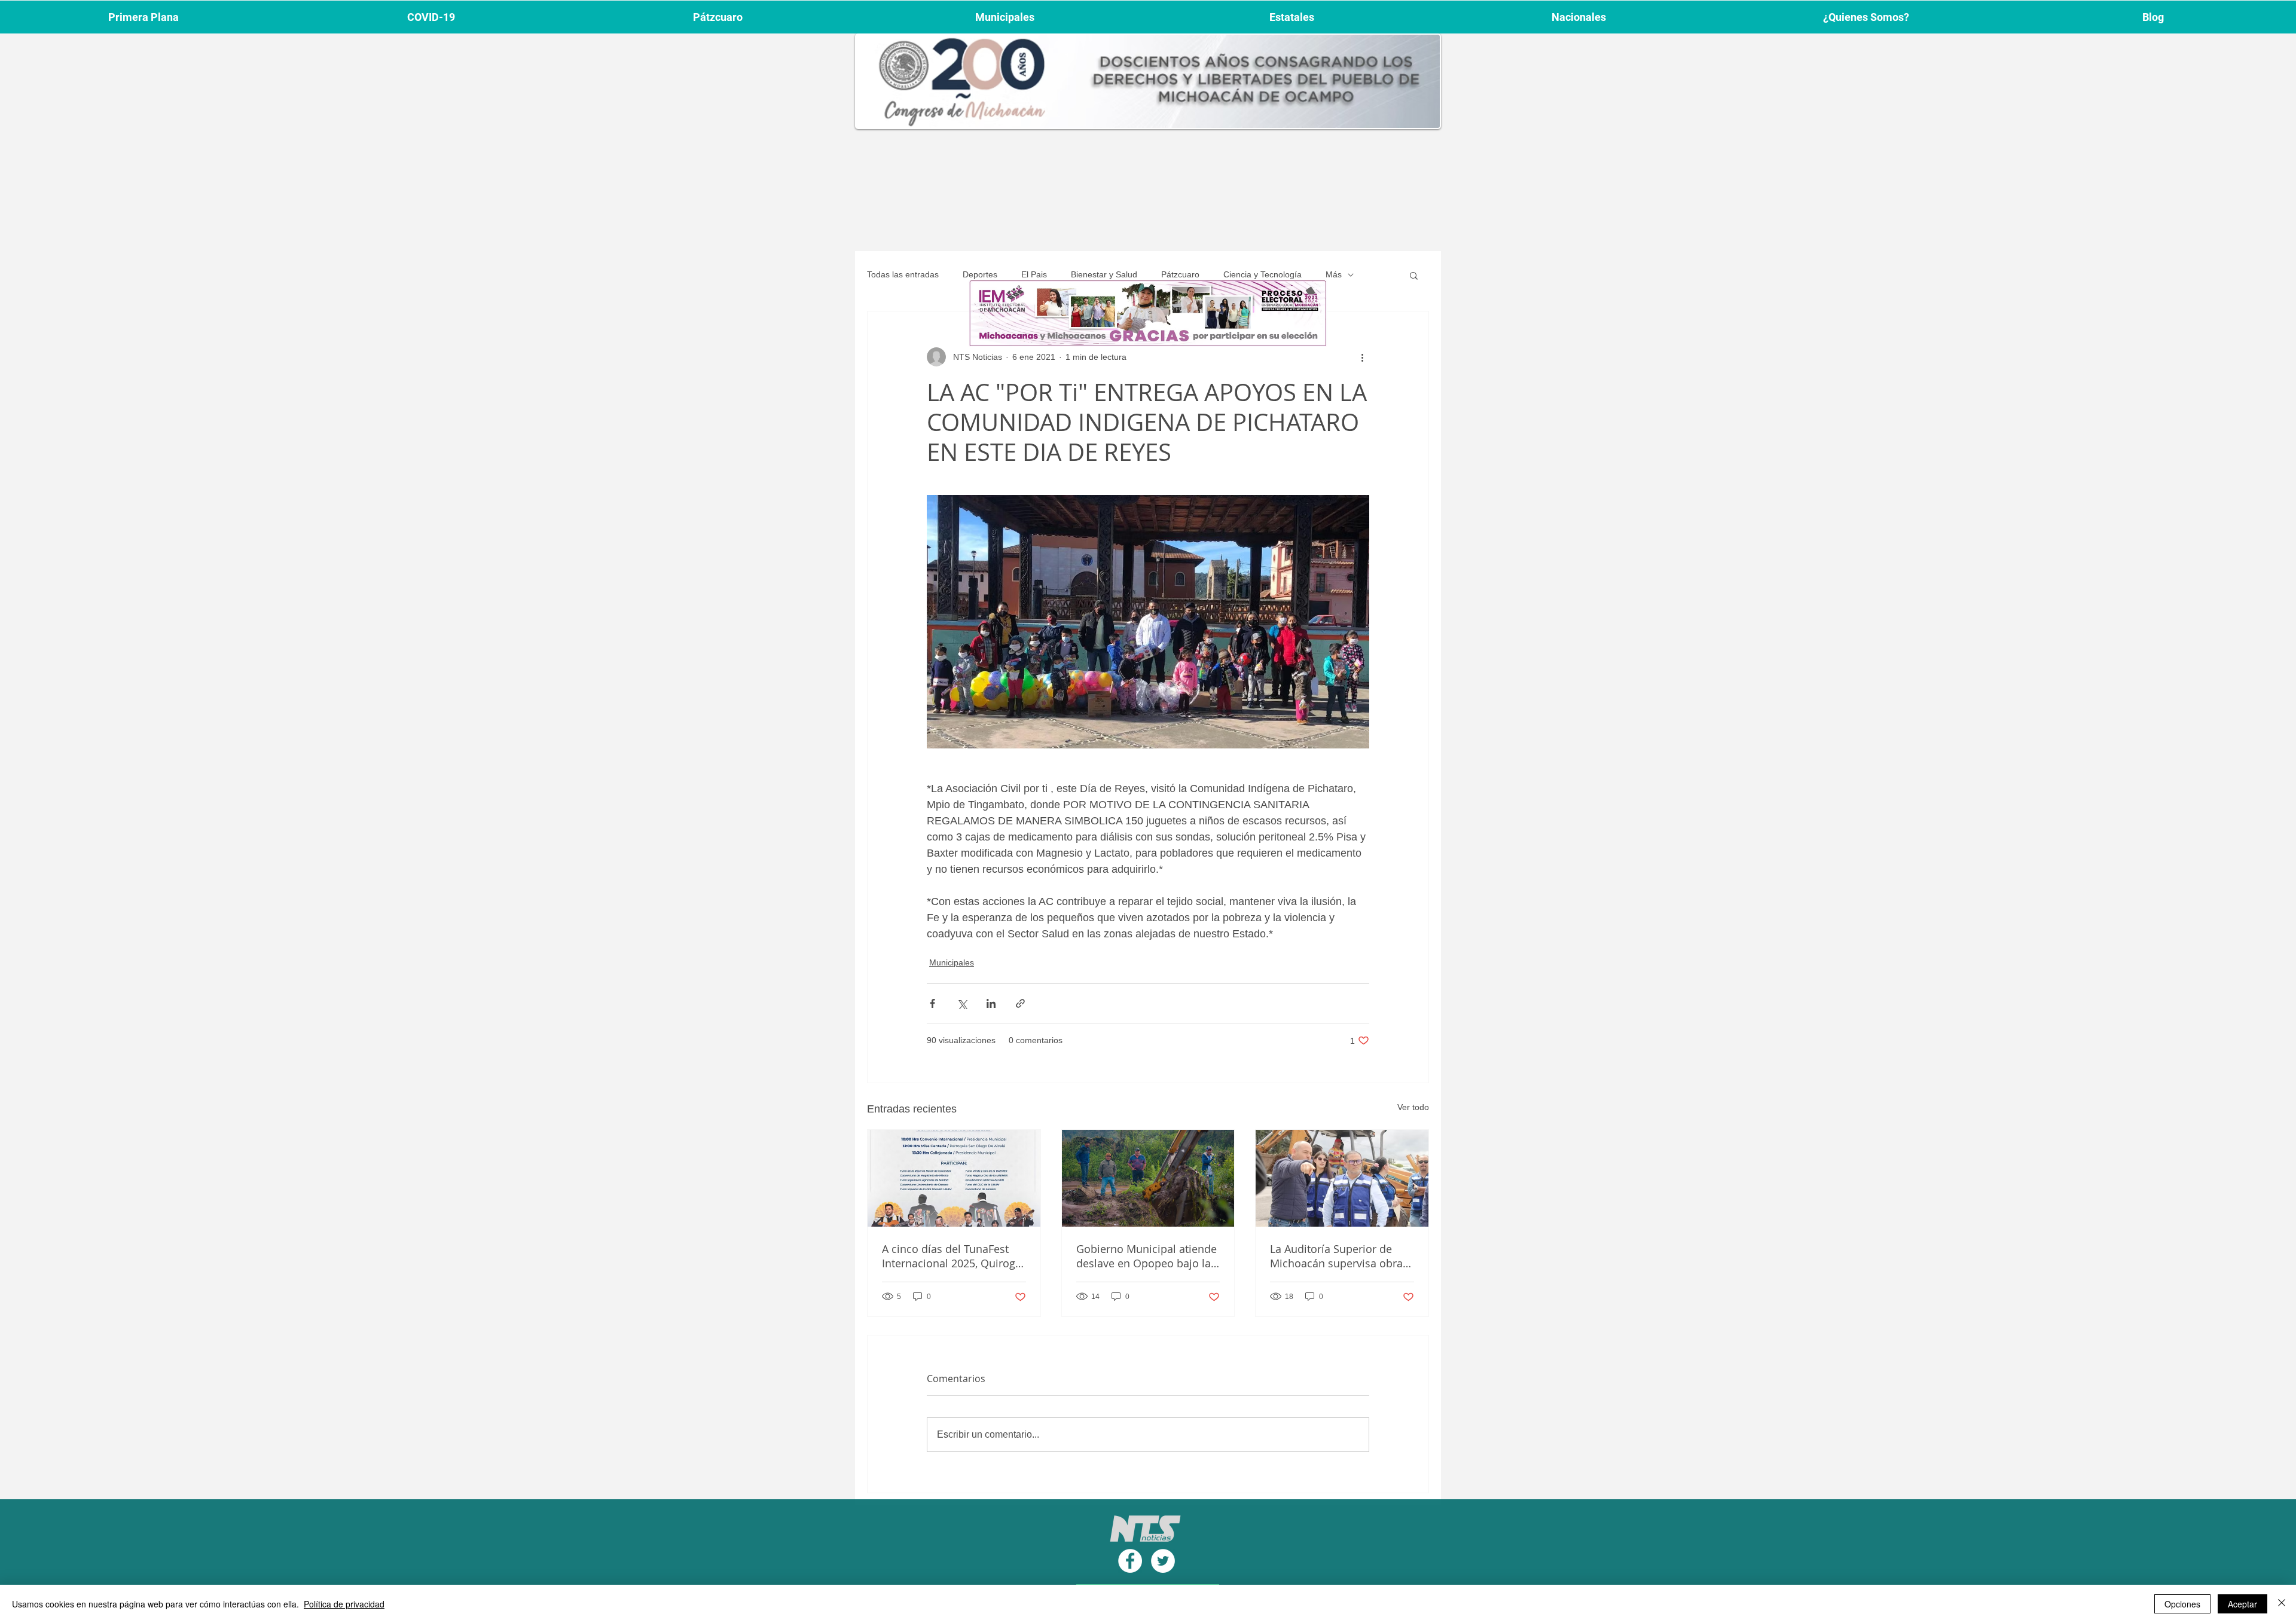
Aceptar (2242, 1604)
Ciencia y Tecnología (1263, 274)
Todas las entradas (903, 274)
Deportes (980, 274)
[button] (1414, 275)
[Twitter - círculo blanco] (1163, 1561)
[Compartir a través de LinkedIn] (991, 1003)
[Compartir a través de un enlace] (1020, 1003)
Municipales (952, 962)
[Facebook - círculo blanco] (1130, 1561)
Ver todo (1413, 1107)
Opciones (2182, 1604)
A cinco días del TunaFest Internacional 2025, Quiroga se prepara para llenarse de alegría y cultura (952, 1256)
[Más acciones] (1362, 357)
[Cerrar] (2282, 1604)
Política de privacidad (344, 1604)
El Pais (1034, 274)
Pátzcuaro (1180, 274)
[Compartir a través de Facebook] (932, 1003)
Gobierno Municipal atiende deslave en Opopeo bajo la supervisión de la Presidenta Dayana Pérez (1148, 1256)
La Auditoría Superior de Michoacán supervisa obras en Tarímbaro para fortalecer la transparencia (1339, 1256)
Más (1334, 274)
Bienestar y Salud (1104, 274)
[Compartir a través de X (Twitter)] (962, 1003)
